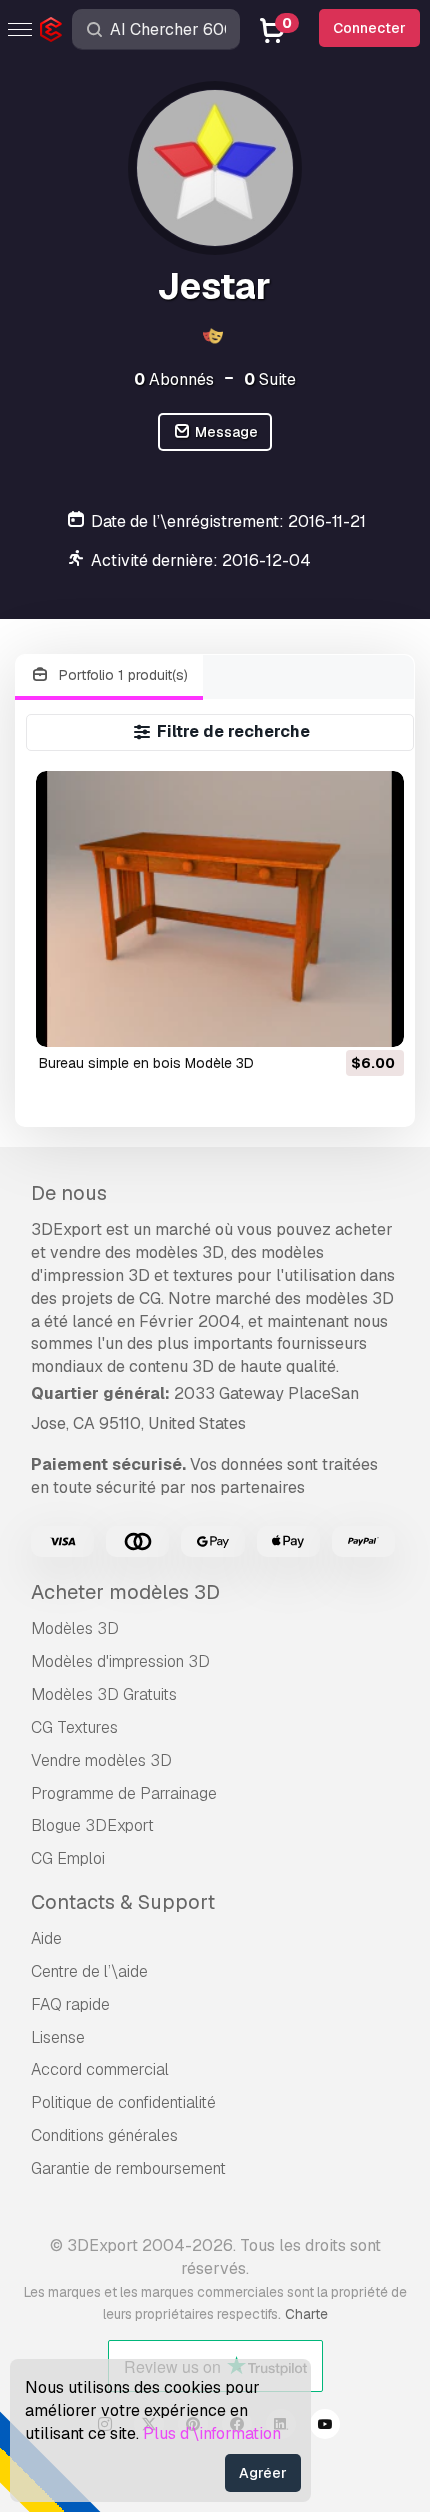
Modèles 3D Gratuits (104, 1694)
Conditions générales (104, 2135)
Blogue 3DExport (92, 1825)
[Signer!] (375, 1019)
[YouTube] (325, 2427)
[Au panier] (334, 1019)
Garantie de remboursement (128, 2168)
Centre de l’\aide (89, 1971)
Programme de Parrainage (124, 1793)
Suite (270, 379)
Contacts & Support (123, 1902)
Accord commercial (100, 2069)
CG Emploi (68, 1858)
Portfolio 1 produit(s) (121, 675)
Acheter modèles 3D (125, 1592)
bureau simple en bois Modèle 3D (146, 1063)
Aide (46, 1938)
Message (225, 432)
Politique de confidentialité (123, 2102)
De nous (69, 1193)
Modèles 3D (75, 1628)
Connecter (369, 28)
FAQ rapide (70, 2004)
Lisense (58, 2037)
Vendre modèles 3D (101, 1760)
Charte (306, 2314)
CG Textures (74, 1727)
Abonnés (174, 379)
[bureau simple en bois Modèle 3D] (220, 909)
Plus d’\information (212, 2433)
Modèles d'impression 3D (120, 1661)
